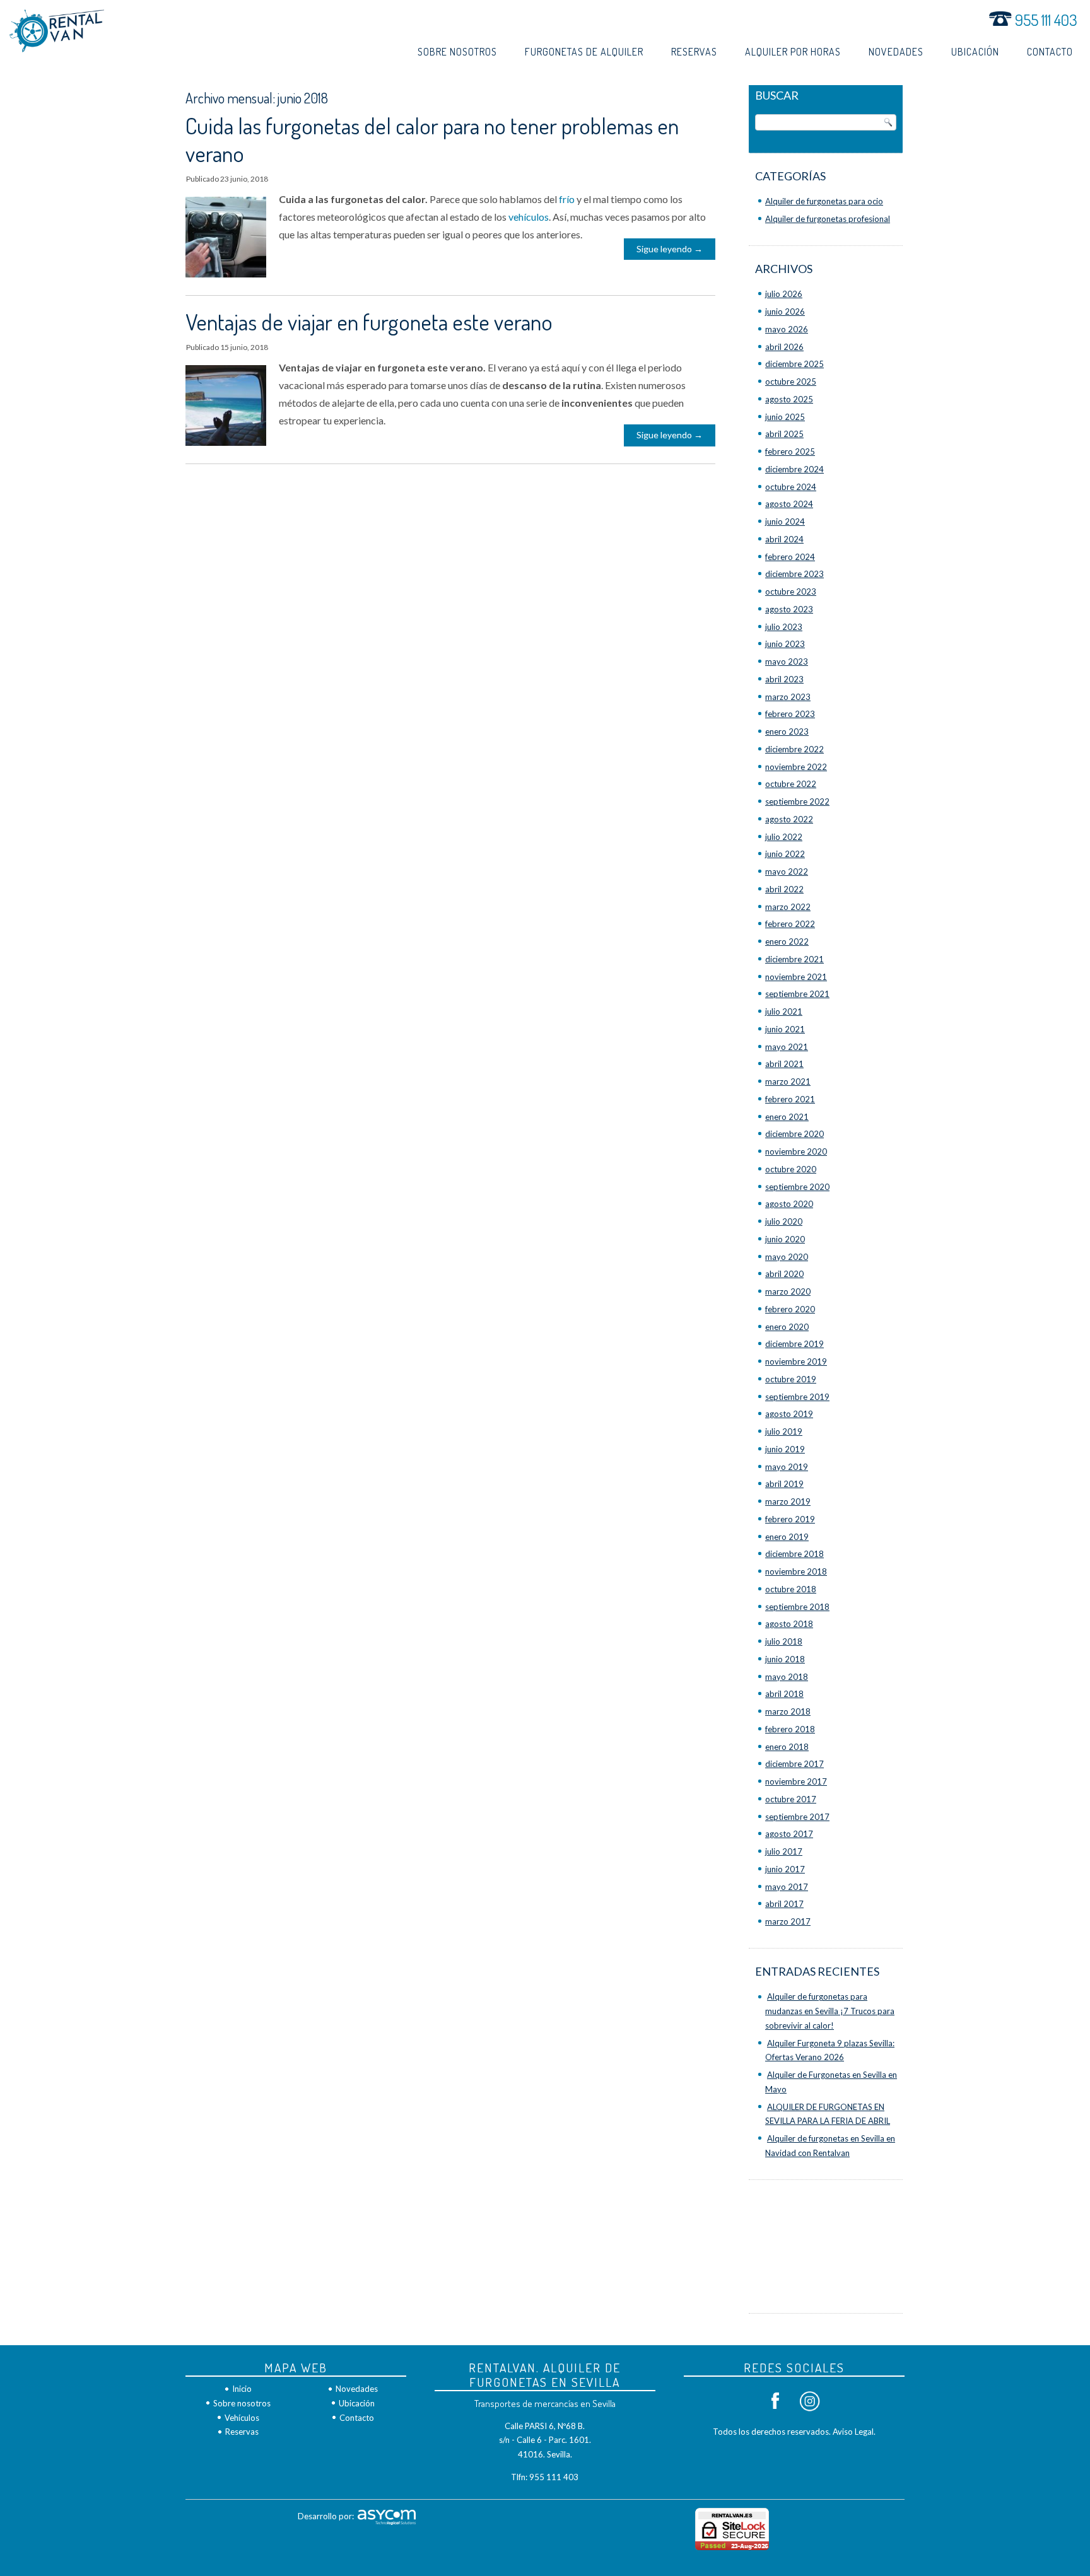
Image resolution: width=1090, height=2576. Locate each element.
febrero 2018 (790, 1729)
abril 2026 (784, 347)
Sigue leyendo (670, 249)
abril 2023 (784, 679)
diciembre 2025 (794, 364)
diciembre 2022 (794, 749)
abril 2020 (784, 1274)
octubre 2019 (791, 1379)
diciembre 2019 (794, 1344)
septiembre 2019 (797, 1397)
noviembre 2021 (796, 977)
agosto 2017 (789, 1834)
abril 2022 (784, 889)
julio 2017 (784, 1851)
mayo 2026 (787, 329)
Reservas (694, 52)
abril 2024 (784, 539)
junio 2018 (785, 1659)
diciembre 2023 (794, 574)
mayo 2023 (787, 661)
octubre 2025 (791, 382)
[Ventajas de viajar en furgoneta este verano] (232, 445)
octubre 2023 (791, 592)
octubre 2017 (791, 1799)
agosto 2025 (789, 399)
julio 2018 (784, 1641)
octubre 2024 (791, 487)
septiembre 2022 (797, 801)
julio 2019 (784, 1431)
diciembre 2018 (794, 1554)
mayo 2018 (787, 1677)
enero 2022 (787, 941)
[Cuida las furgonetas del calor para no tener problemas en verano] (232, 277)
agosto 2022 (789, 819)
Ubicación (975, 52)
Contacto (1050, 52)
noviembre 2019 (796, 1361)
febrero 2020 (790, 1309)
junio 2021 (785, 1029)
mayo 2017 (787, 1887)
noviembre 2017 (796, 1781)
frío (567, 199)
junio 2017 (785, 1869)
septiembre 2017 (797, 1817)
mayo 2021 (787, 1047)
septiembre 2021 (797, 994)
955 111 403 (1045, 20)
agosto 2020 (789, 1204)
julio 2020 (784, 1221)
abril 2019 (784, 1484)
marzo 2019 (788, 1501)
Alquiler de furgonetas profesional (828, 219)
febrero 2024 (790, 557)
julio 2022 (784, 837)
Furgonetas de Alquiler (584, 52)
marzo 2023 (788, 697)
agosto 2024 (789, 504)
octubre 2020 (791, 1169)
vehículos (529, 217)
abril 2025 (784, 434)
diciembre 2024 (794, 469)
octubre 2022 (791, 784)
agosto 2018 (789, 1624)
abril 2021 (784, 1064)
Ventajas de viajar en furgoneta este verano (369, 322)
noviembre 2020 (796, 1151)
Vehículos (242, 2418)
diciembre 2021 (794, 959)
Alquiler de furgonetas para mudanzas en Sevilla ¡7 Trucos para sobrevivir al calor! (830, 2011)
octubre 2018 (791, 1589)
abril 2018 (784, 1694)
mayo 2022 (787, 871)
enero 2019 (787, 1537)
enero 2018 (787, 1747)
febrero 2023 (790, 714)
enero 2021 (787, 1117)
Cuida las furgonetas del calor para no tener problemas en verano (432, 139)
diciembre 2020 (794, 1134)
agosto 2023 (789, 609)
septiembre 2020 (797, 1187)
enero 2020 (787, 1327)
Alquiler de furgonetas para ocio (824, 201)
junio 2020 (785, 1239)
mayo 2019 (787, 1467)
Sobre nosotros (457, 52)
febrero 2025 (790, 452)
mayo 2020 (787, 1257)
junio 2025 (785, 417)
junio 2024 (785, 522)
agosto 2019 (789, 1414)
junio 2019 (785, 1449)
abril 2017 (784, 1904)
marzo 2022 (788, 907)
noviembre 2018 (796, 1571)
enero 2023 (787, 731)
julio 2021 (784, 1011)
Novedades (896, 52)
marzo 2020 (788, 1291)
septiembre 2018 (797, 1607)
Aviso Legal (853, 2432)
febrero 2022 (790, 924)
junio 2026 (785, 312)
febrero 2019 (790, 1519)
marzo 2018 (788, 1711)
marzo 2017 (788, 1921)
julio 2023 (784, 627)
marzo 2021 (788, 1081)
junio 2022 (785, 854)
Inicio (242, 2389)
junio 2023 (785, 644)
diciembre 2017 (794, 1764)
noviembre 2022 (796, 767)
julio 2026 (784, 294)
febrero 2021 (790, 1099)
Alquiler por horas (793, 52)
